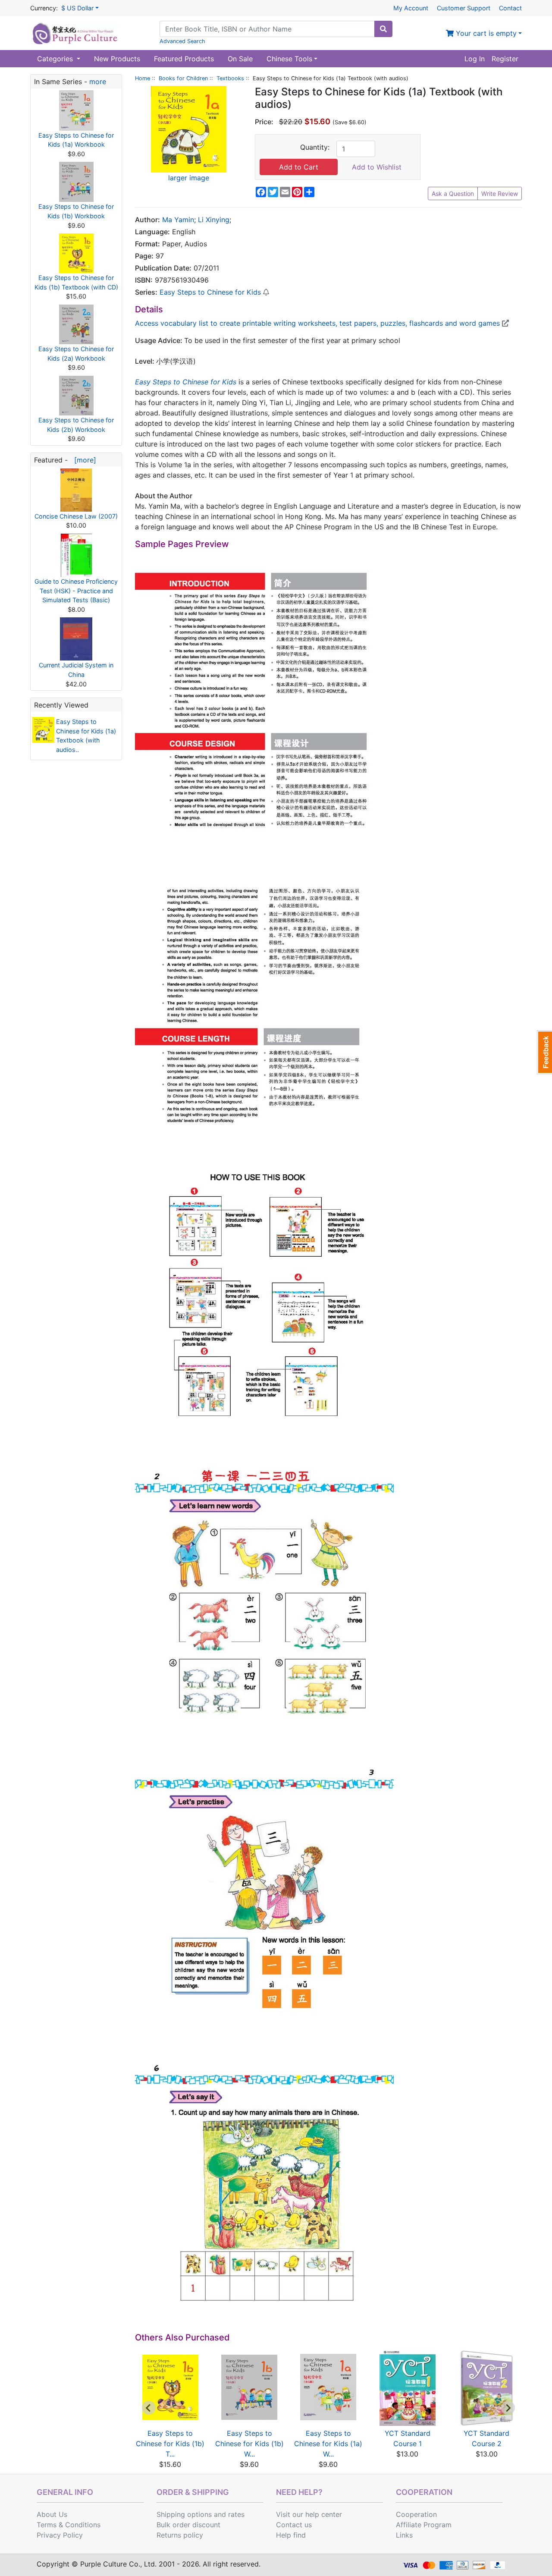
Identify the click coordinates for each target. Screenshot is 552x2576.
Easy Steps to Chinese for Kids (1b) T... (170, 2444)
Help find (291, 2535)
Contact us (294, 2525)
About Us (52, 2514)
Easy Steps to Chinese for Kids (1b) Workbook (76, 211)
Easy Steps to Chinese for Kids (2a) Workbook (76, 354)
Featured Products (184, 59)
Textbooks (230, 78)
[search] (383, 29)
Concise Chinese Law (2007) (76, 516)
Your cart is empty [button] (485, 33)
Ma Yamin (178, 220)
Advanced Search (182, 41)
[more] (83, 460)
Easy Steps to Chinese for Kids (210, 292)
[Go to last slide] (149, 2408)
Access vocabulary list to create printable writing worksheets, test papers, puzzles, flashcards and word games (318, 323)
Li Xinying (214, 220)
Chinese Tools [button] (289, 59)
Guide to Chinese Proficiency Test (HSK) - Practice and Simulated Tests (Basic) (76, 591)
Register (505, 59)
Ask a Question (453, 193)
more (98, 82)
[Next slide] (508, 2408)
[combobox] (267, 29)
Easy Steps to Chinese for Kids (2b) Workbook (76, 425)
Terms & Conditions (69, 2525)
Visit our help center (309, 2514)
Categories (56, 59)
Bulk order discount (188, 2525)
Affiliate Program (424, 2525)
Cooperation (416, 2514)
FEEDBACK (544, 1052)
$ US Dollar (77, 8)
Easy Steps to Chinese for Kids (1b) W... (249, 2444)
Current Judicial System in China (76, 670)
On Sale (240, 59)
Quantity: (315, 147)
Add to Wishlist (377, 167)
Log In (475, 59)
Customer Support (464, 8)
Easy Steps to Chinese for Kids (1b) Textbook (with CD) (76, 282)
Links (404, 2535)
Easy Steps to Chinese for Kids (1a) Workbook (76, 140)
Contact (510, 8)
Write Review (500, 193)
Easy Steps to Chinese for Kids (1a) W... (328, 2444)
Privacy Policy (60, 2535)
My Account (411, 8)
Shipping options (184, 2514)
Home (143, 78)
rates (236, 2514)
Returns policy (180, 2535)
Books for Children (183, 78)
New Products (117, 59)
